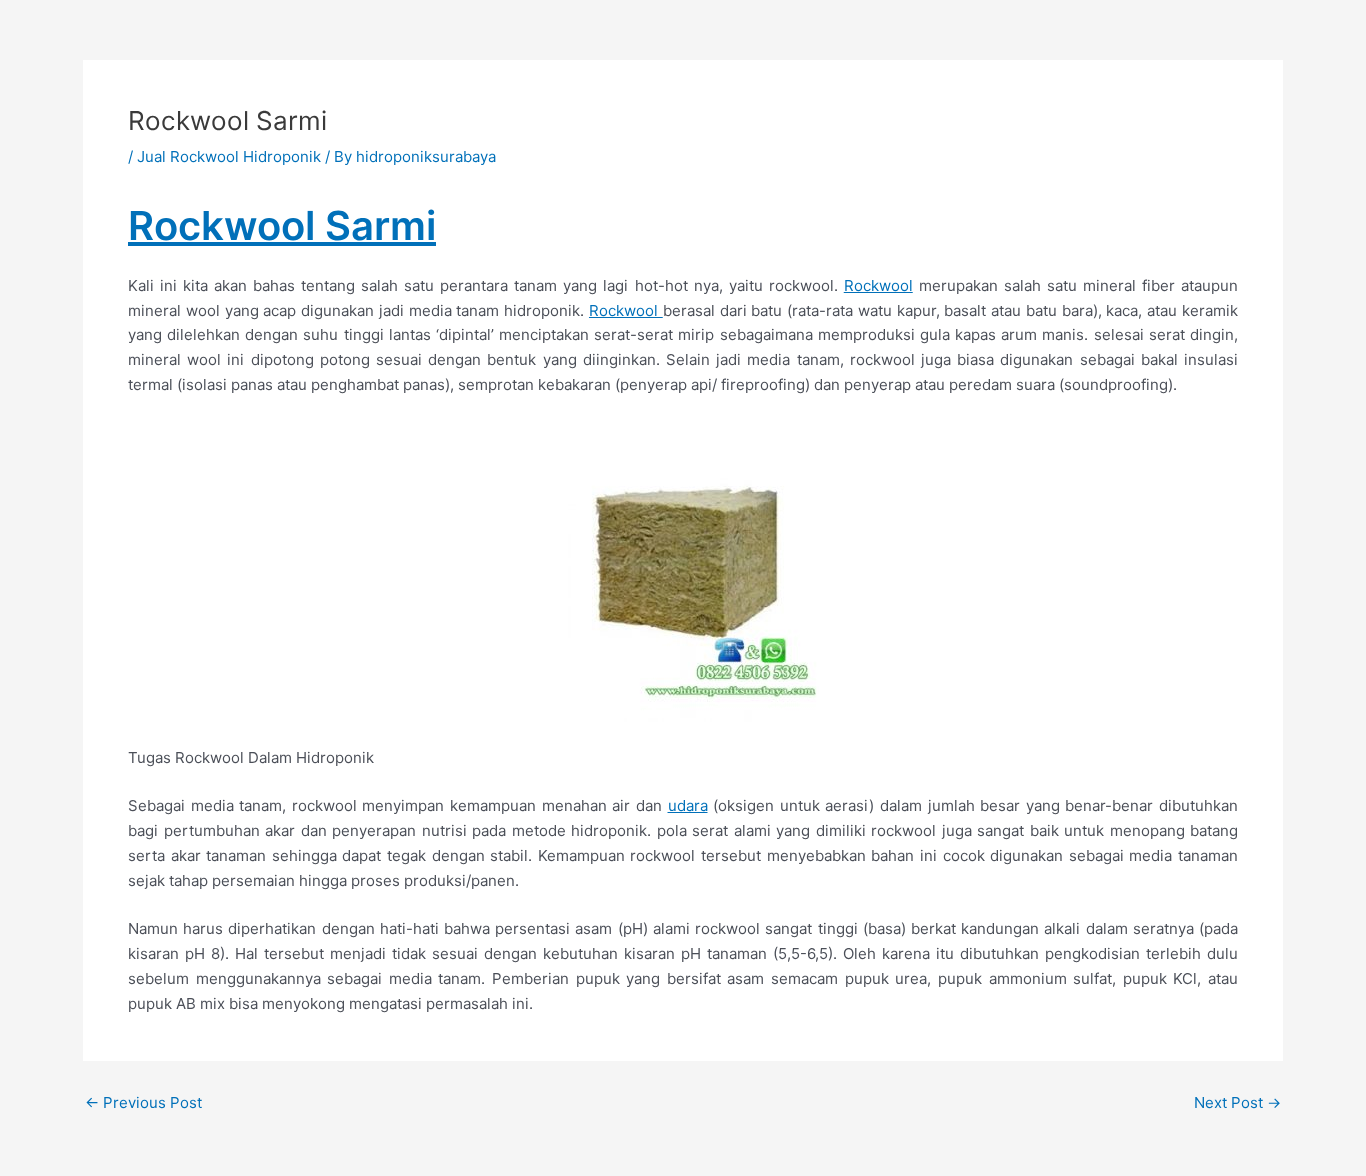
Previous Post (143, 1102)
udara (688, 805)
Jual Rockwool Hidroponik (229, 156)
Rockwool (878, 285)
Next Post (1237, 1102)
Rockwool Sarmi (282, 225)
